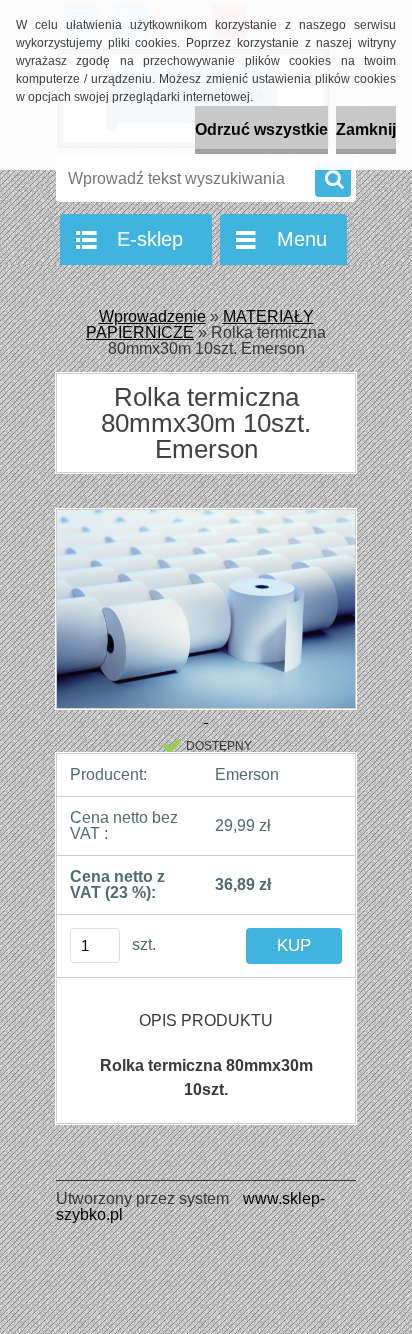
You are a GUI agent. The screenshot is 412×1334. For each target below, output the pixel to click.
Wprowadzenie (152, 316)
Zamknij (366, 129)
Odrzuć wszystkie (261, 129)
